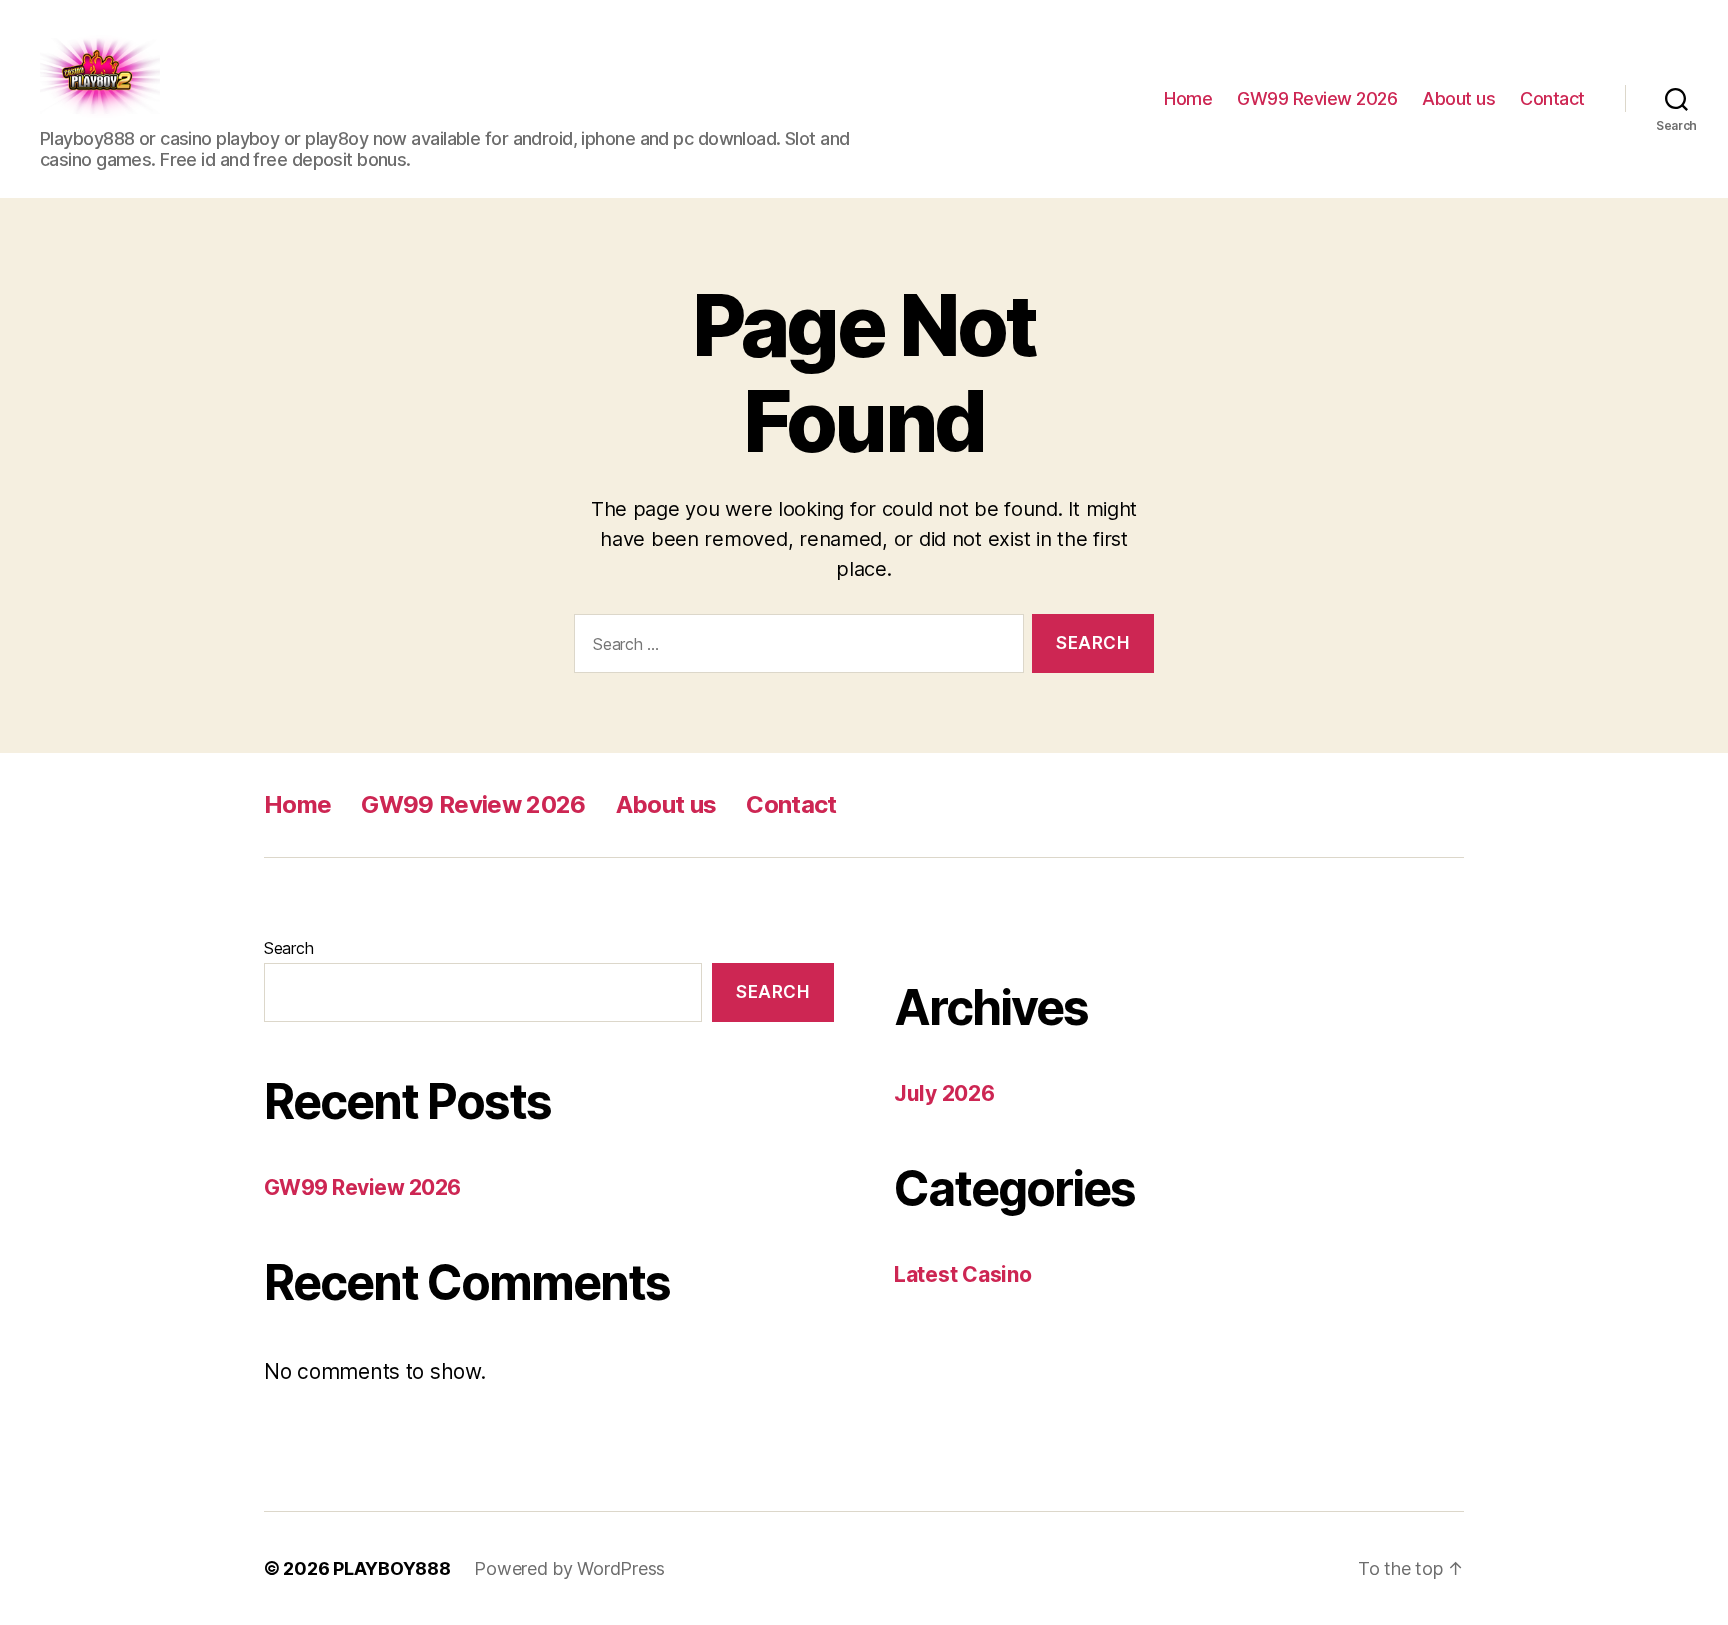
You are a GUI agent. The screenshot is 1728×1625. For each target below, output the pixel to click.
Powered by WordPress (569, 1568)
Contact (1552, 98)
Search (288, 948)
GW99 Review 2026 (1317, 98)
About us (1458, 98)
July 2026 (944, 1093)
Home (1188, 98)
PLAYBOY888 (391, 1568)
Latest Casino (963, 1274)
